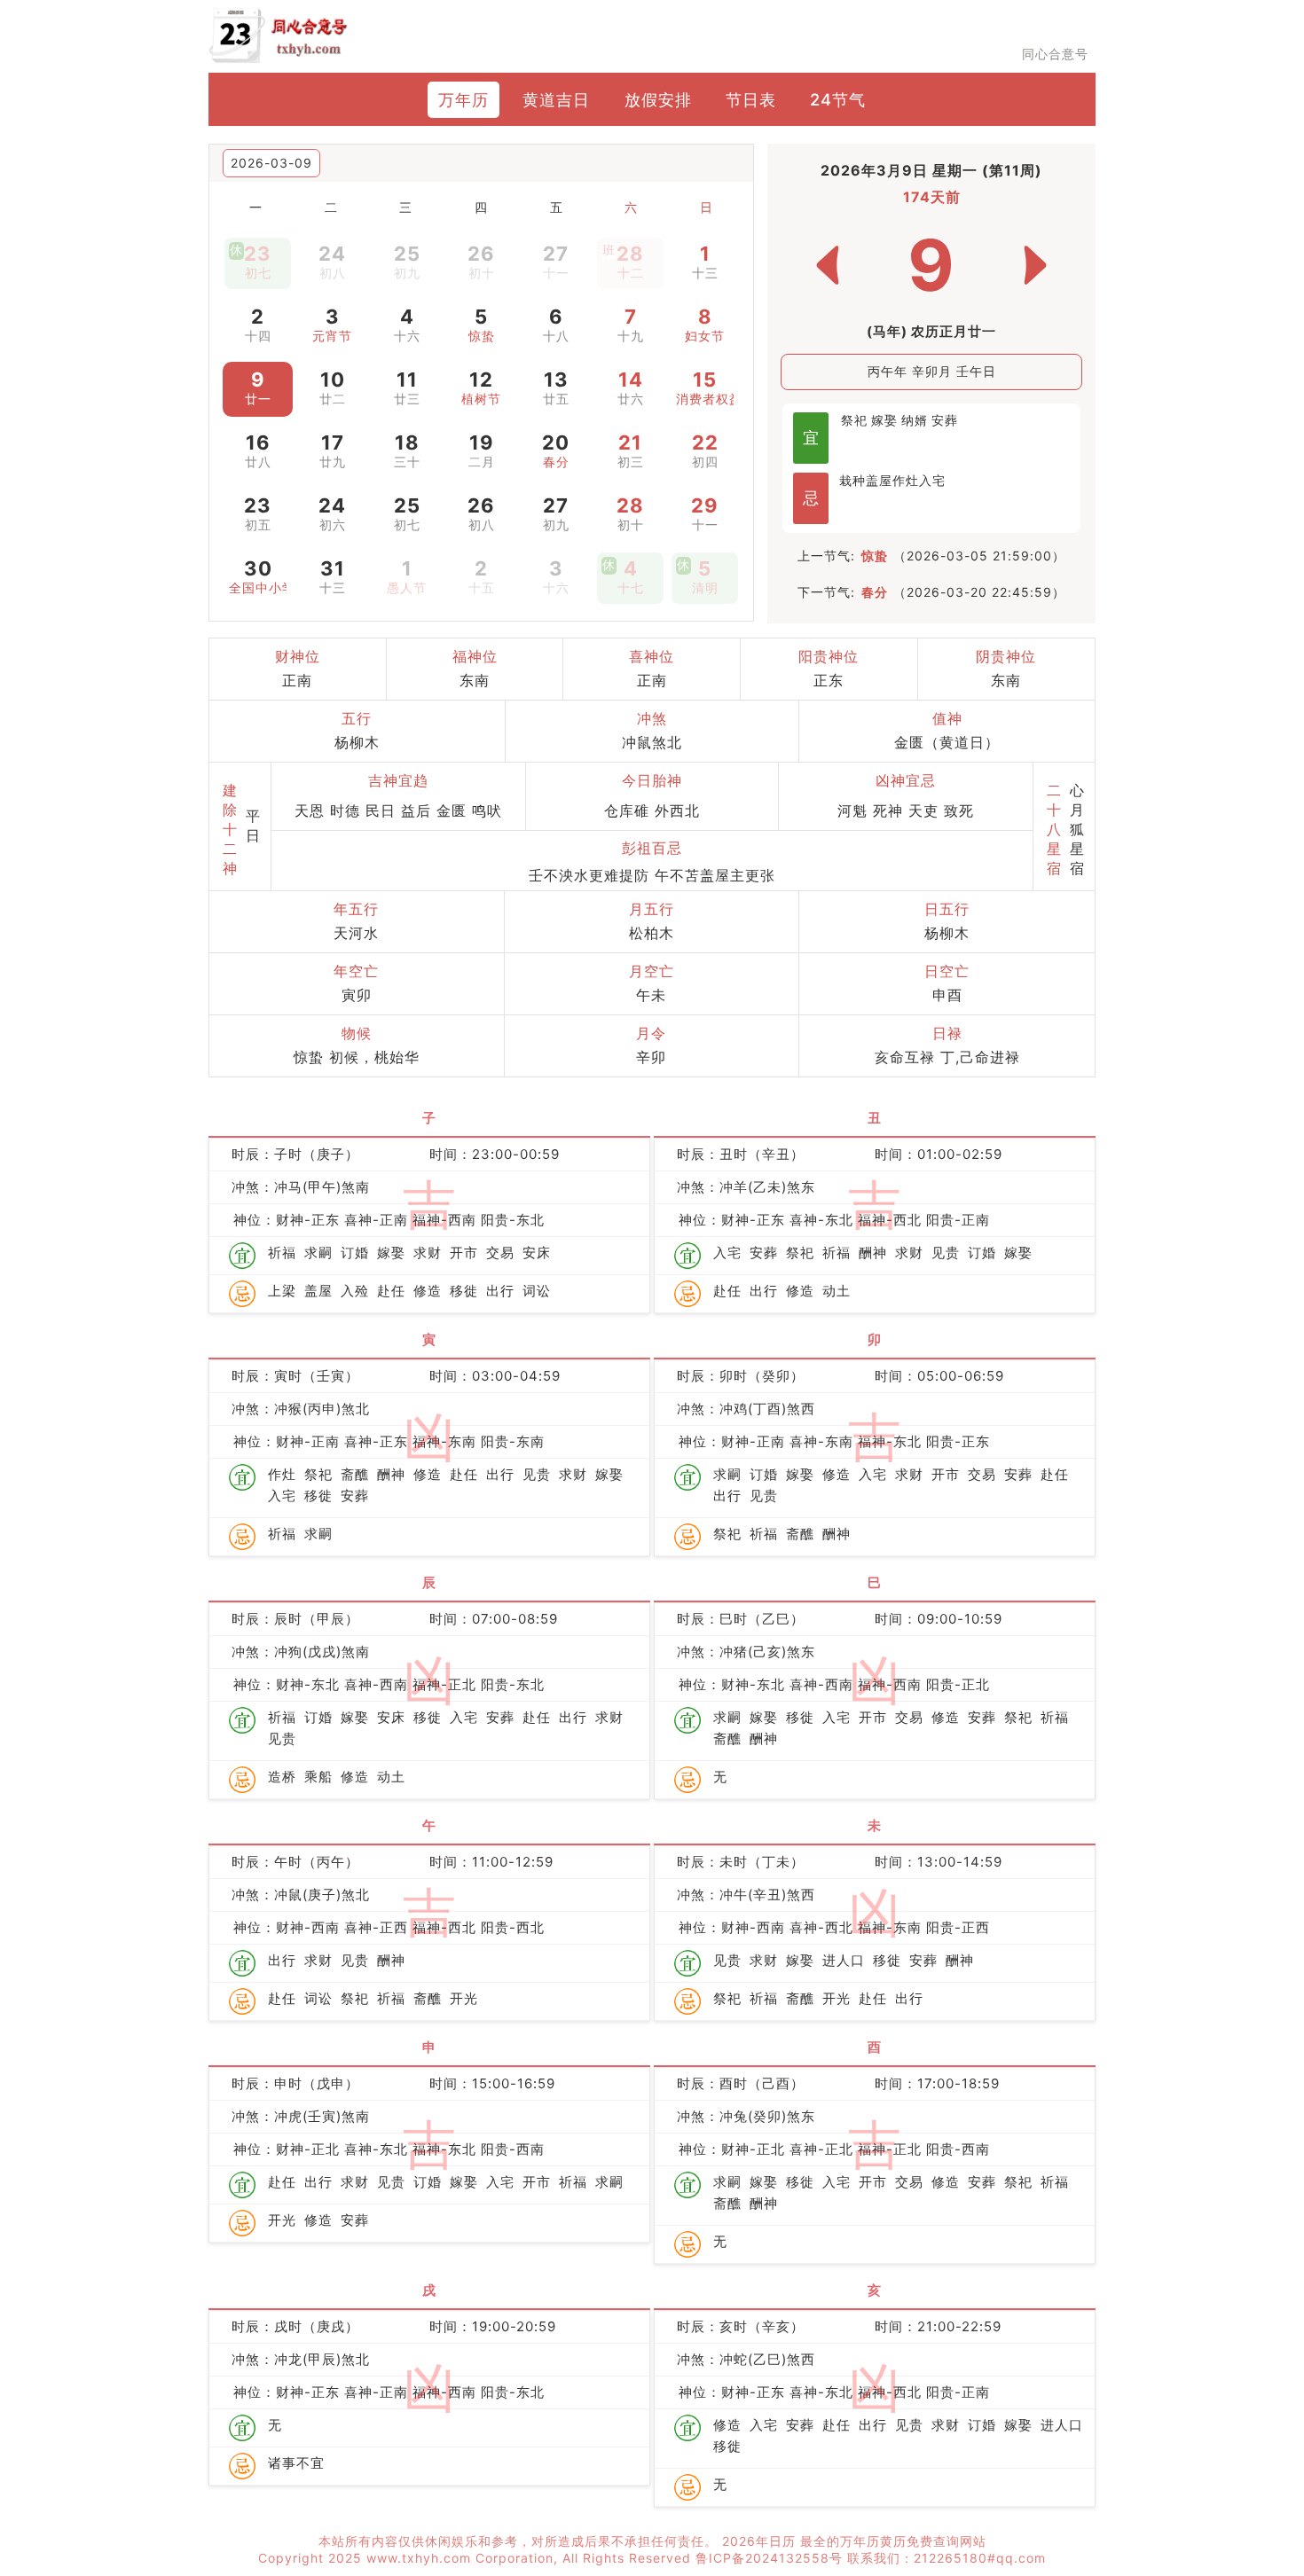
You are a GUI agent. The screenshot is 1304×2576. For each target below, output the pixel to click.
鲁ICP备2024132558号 (771, 2558)
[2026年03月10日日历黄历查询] (1035, 265)
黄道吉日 (556, 99)
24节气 (838, 99)
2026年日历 (761, 2541)
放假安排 (658, 99)
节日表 (751, 99)
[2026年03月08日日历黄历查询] (828, 265)
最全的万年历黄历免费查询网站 (893, 2541)
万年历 (463, 99)
